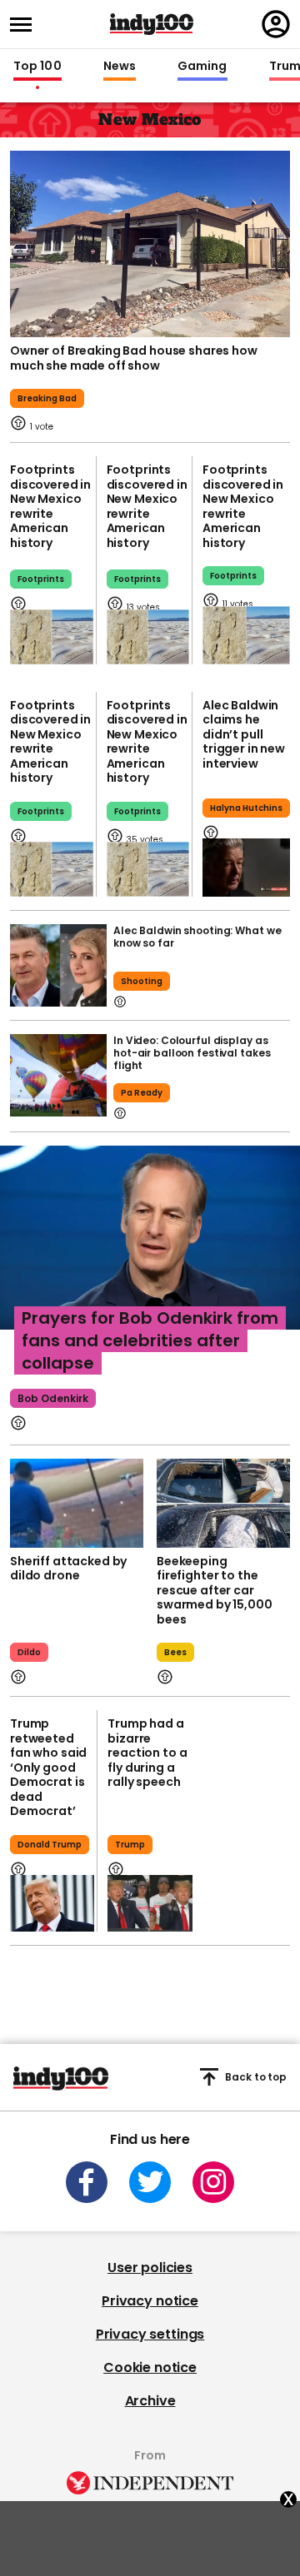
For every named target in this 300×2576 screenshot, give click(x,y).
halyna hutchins (246, 808)
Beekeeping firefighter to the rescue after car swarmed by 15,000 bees (215, 1590)
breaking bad (47, 398)
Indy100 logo (152, 24)
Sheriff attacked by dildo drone (68, 1569)
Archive (150, 2401)
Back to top (256, 2077)
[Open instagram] (213, 2182)
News (120, 67)
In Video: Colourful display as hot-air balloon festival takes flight (192, 1053)
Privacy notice (150, 2301)
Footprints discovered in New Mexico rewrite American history (50, 506)
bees (175, 1652)
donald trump (50, 1845)
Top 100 (37, 67)
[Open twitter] (150, 2182)
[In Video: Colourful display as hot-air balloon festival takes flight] (58, 1075)
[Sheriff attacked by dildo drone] (77, 1503)
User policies (150, 2268)
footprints (41, 579)
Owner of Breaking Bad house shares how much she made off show (134, 358)
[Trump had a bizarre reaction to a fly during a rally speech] (150, 1903)
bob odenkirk (53, 1398)
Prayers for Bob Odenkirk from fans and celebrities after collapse (150, 1340)
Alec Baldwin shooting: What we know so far (197, 937)
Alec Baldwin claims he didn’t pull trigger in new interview (244, 734)
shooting (142, 981)
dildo (29, 1652)
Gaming (202, 67)
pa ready (142, 1093)
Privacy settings (150, 2334)
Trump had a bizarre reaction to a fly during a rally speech (147, 1753)
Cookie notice (150, 2367)
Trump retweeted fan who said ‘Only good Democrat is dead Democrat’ (48, 1767)
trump (130, 1845)
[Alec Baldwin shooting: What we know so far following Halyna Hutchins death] (58, 965)
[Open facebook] (87, 2182)
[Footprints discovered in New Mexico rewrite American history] (52, 637)
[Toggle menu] (26, 25)
